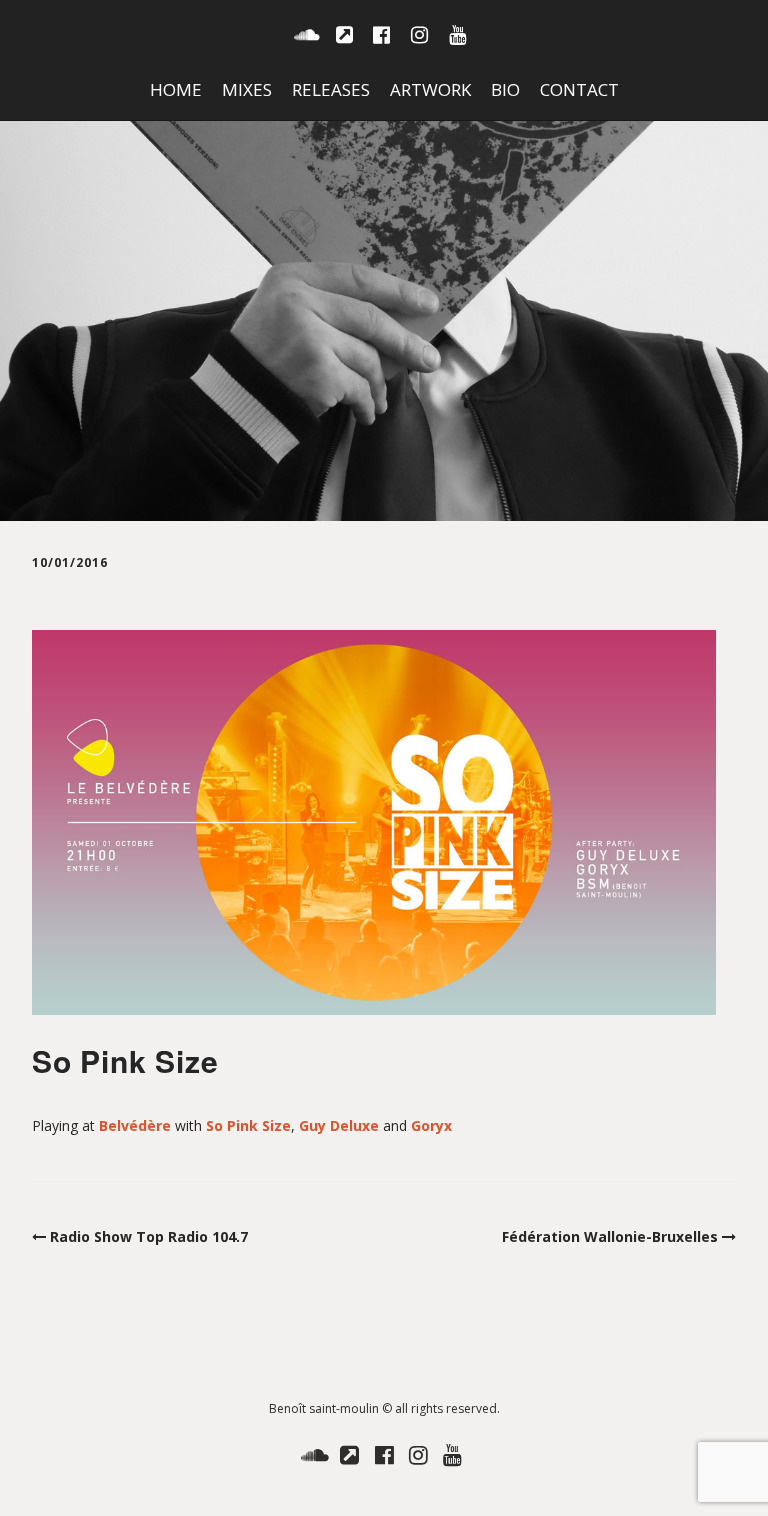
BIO (505, 89)
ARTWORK (430, 89)
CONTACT (579, 89)
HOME (176, 89)
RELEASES (331, 89)
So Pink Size (248, 1125)
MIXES (247, 89)
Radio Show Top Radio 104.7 (149, 1236)
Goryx (431, 1125)
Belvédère (135, 1125)
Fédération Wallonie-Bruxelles (610, 1236)
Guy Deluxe (339, 1125)
